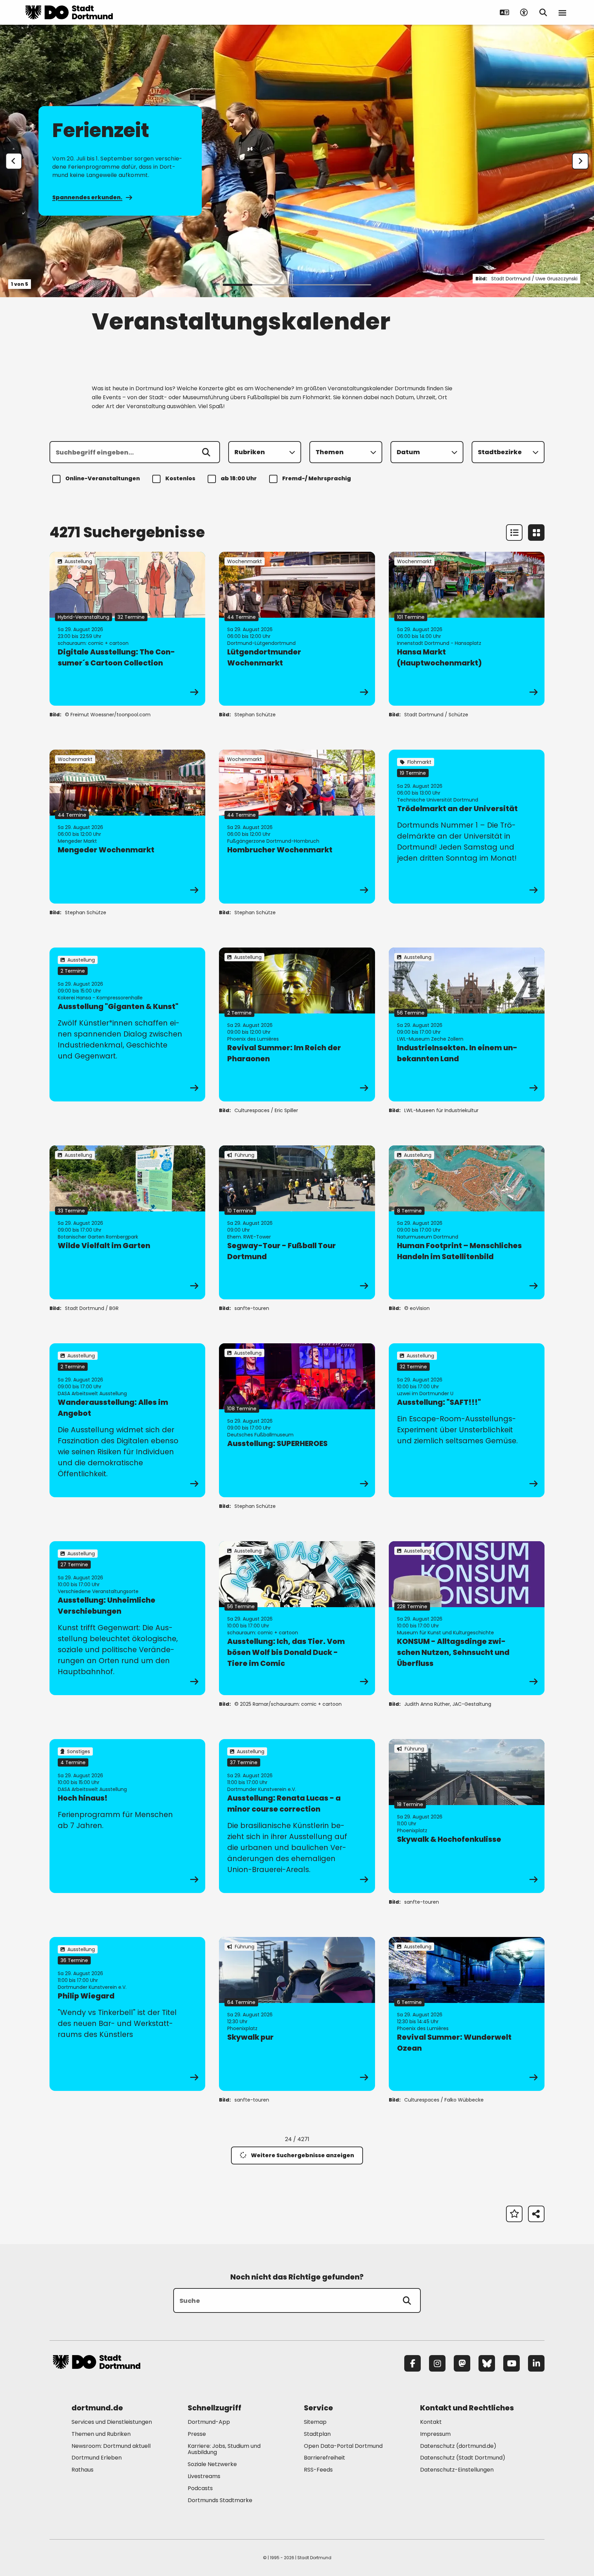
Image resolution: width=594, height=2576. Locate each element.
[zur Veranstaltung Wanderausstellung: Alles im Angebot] (127, 1420)
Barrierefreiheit (324, 2458)
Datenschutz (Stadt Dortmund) (463, 2458)
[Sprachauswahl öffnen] (505, 12)
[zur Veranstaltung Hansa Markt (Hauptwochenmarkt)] (467, 629)
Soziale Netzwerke (212, 2464)
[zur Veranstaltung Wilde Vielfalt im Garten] (127, 1222)
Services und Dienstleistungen (112, 2422)
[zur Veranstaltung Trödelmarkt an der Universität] (467, 827)
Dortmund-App (209, 2422)
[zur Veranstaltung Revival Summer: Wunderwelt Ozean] (467, 2014)
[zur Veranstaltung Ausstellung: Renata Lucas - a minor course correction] (297, 1816)
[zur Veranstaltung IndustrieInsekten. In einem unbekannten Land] (467, 1024)
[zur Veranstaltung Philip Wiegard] (127, 2014)
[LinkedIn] (536, 2363)
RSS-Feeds (318, 2470)
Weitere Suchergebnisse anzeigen (302, 2155)
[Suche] (407, 2300)
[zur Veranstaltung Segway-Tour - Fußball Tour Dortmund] (297, 1222)
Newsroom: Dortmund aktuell (111, 2446)
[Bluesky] (487, 2363)
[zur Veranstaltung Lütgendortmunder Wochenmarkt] (297, 629)
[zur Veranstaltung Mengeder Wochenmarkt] (127, 827)
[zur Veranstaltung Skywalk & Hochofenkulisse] (467, 1816)
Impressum (435, 2434)
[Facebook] (412, 2363)
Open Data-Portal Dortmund (343, 2446)
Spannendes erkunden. (87, 197)
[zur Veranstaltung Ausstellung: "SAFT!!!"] (467, 1420)
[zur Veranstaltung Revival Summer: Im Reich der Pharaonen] (297, 1024)
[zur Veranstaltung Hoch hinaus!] (127, 1816)
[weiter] (580, 161)
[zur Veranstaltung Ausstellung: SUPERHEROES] (297, 1420)
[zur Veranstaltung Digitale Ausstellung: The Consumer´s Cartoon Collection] (127, 629)
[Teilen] (536, 2214)
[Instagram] (437, 2363)
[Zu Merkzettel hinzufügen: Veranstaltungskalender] (514, 2214)
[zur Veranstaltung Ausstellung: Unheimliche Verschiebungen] (127, 1618)
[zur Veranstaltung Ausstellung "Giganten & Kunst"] (127, 1024)
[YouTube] (511, 2363)
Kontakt (431, 2422)
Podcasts (200, 2488)
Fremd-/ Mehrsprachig (317, 478)
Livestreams (204, 2476)
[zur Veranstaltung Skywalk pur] (297, 2014)
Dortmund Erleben (97, 2458)
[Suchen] (206, 452)
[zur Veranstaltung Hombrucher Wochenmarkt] (297, 827)
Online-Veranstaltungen (103, 478)
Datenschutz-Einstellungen (457, 2470)
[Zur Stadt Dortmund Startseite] (69, 12)
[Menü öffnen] (562, 12)
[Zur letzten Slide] (14, 161)
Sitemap (315, 2422)
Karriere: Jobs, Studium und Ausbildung (224, 2449)
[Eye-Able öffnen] (524, 12)
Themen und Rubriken (101, 2434)
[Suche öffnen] (543, 12)
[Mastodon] (462, 2363)
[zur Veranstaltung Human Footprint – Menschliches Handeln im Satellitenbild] (467, 1222)
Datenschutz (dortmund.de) (458, 2446)
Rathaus (82, 2470)
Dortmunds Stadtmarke (220, 2500)
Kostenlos (180, 478)
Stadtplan (317, 2434)
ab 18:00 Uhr (239, 478)
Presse (197, 2434)
